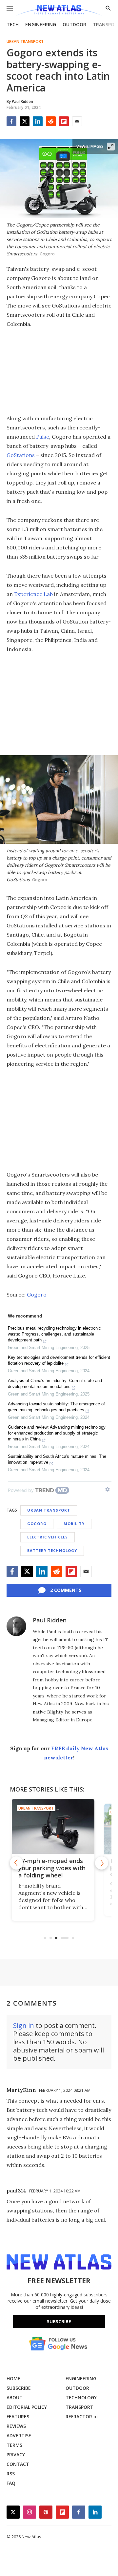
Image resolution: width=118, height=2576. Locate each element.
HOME (13, 2378)
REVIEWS (16, 2426)
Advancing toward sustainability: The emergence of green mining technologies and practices (56, 1407)
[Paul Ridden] (16, 1626)
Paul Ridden (50, 1620)
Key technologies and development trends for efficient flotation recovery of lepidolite (59, 1360)
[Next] (102, 1863)
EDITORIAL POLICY (27, 2407)
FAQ (11, 2483)
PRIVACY (16, 2455)
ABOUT (15, 2398)
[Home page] (59, 11)
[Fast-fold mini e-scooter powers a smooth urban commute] (59, 1826)
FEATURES (18, 2417)
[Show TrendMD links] (108, 1489)
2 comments (66, 1590)
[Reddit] (51, 121)
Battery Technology (52, 1550)
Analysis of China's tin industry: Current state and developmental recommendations (55, 1384)
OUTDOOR (74, 24)
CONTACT (18, 2464)
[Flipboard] (64, 121)
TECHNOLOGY (81, 2398)
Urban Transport (25, 42)
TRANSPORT (79, 2407)
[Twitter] (25, 121)
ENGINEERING (41, 24)
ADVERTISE (19, 2436)
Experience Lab (33, 594)
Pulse (43, 437)
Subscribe (59, 2321)
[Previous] (16, 1863)
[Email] (77, 121)
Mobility (74, 1524)
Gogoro (37, 1295)
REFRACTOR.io (82, 2417)
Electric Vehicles (48, 1537)
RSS (11, 2474)
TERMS (14, 2445)
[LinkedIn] (38, 121)
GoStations (21, 455)
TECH (13, 24)
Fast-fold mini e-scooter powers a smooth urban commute (59, 1868)
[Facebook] (11, 121)
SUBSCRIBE (19, 2388)
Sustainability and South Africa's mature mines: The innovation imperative (57, 1459)
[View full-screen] (111, 147)
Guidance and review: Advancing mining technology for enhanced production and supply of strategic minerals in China (57, 1433)
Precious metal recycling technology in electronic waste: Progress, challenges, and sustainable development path (54, 1334)
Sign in (24, 2025)
